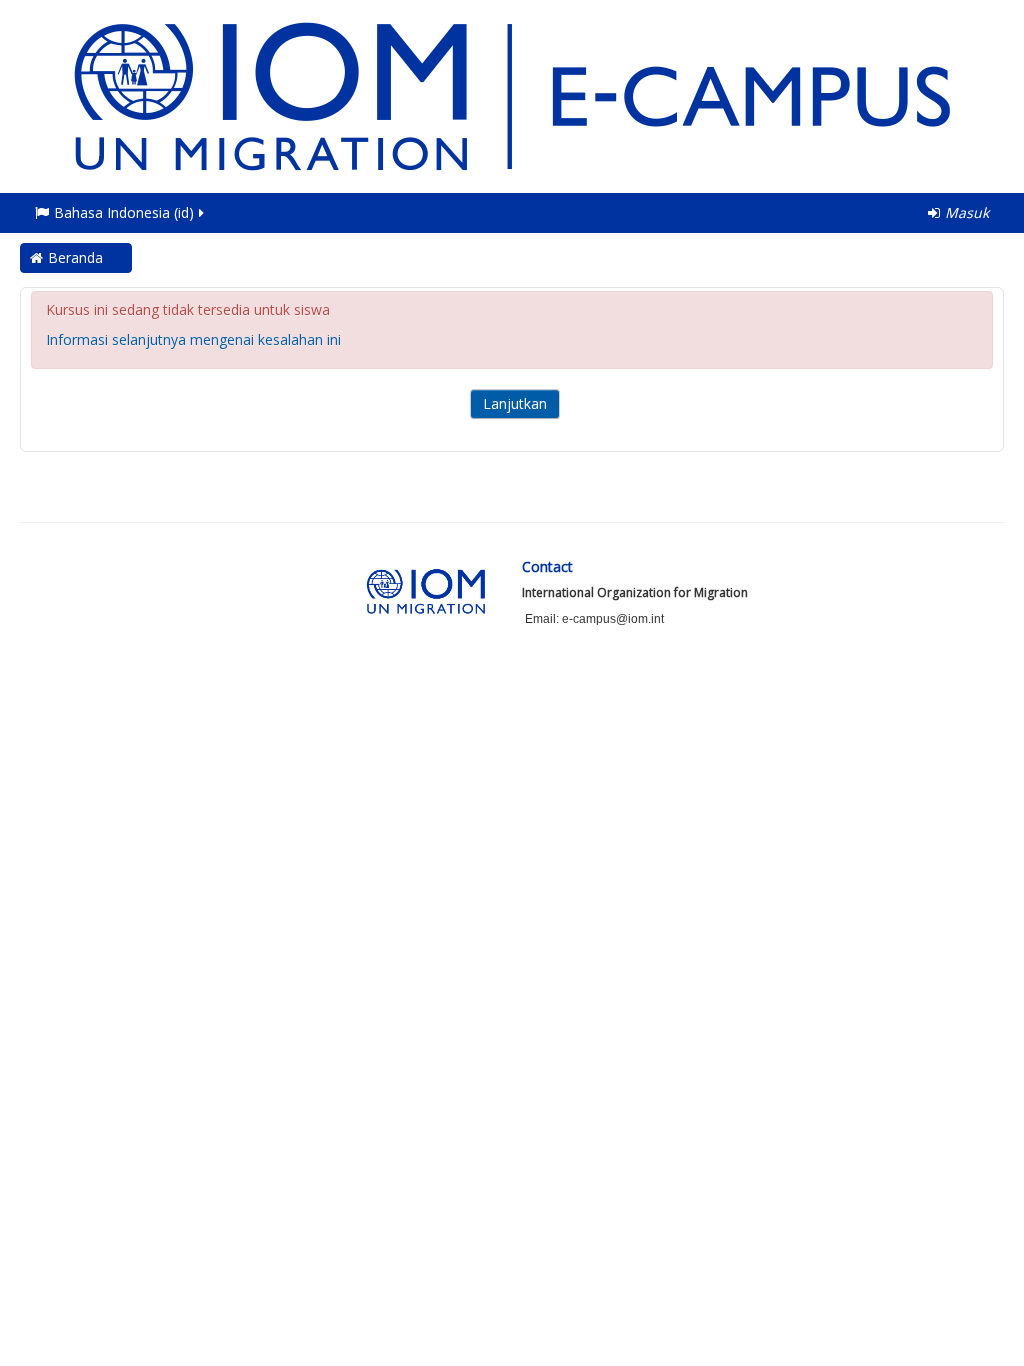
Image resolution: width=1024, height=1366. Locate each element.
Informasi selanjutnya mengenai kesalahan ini (193, 339)
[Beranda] (512, 94)
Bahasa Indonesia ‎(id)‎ (124, 212)
